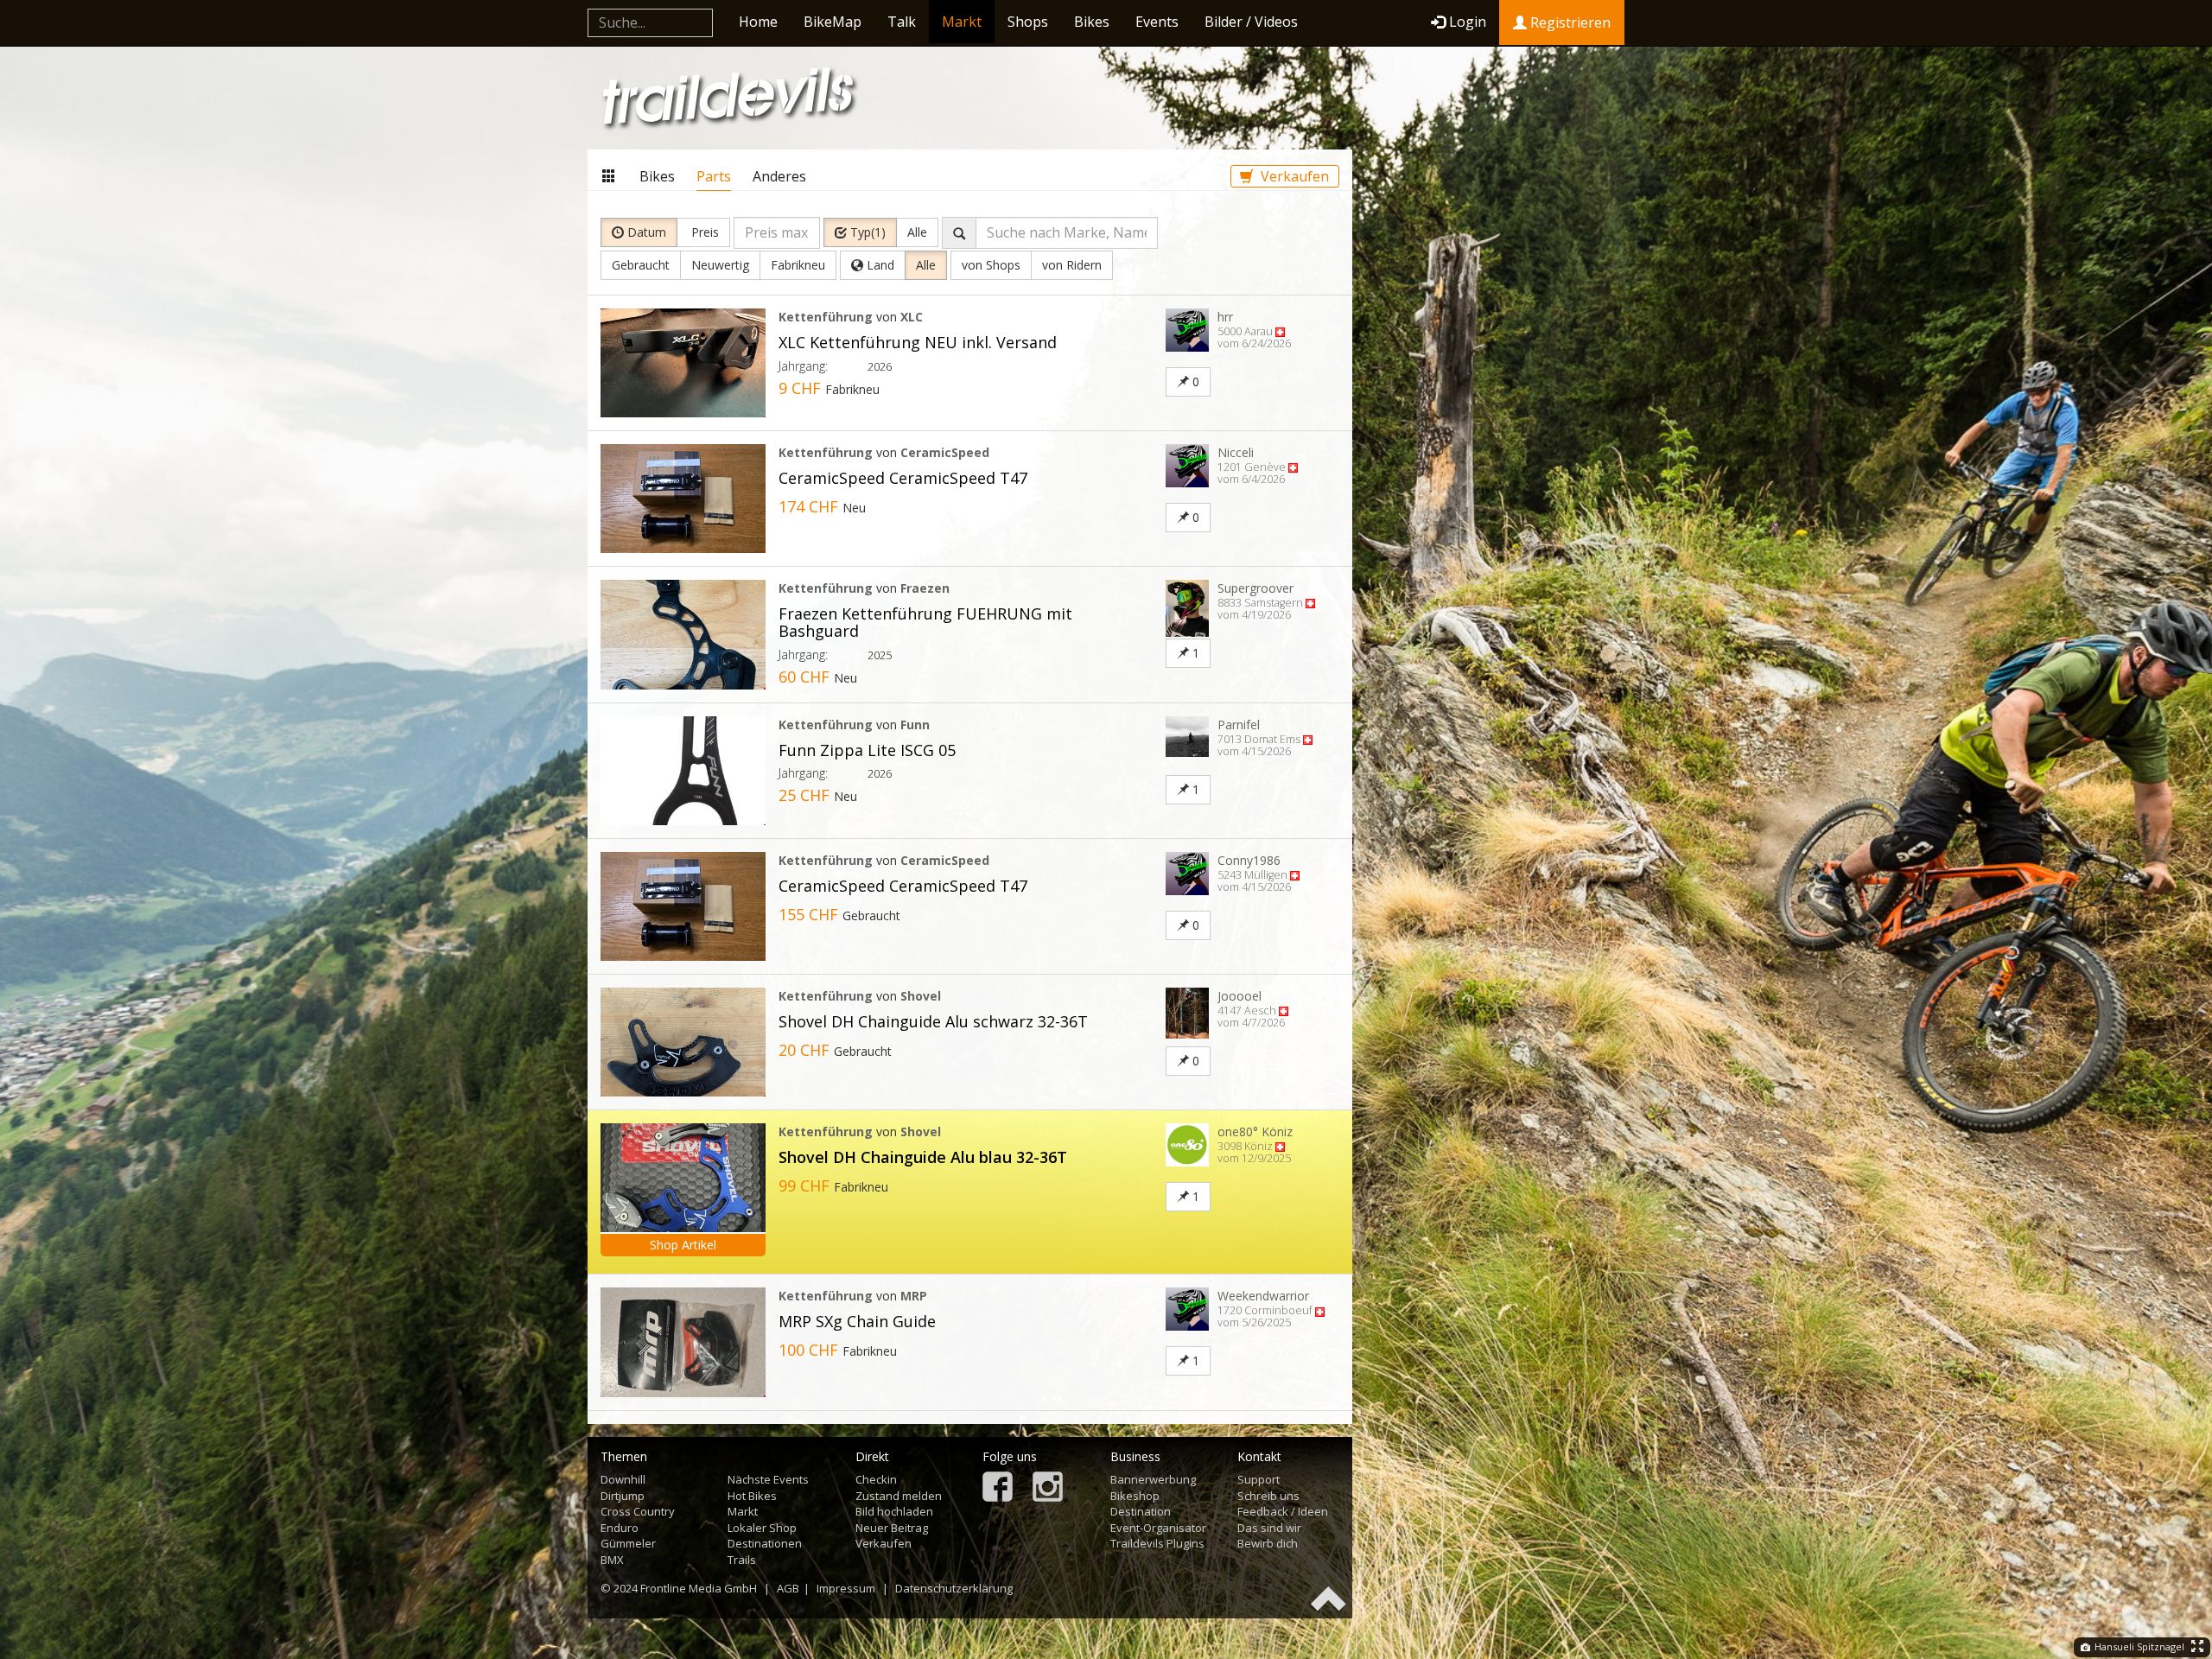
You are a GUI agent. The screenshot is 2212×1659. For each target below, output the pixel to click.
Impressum (846, 1588)
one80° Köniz (1255, 1131)
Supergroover (1255, 588)
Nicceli (1236, 452)
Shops (1028, 22)
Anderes (779, 176)
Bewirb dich (1268, 1543)
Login (1468, 22)
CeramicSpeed (945, 452)
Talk (902, 22)
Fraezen (925, 588)
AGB (788, 1588)
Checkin (876, 1479)
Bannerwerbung (1153, 1479)
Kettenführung (826, 317)
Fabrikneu (798, 265)
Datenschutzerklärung (954, 1588)
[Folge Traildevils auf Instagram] (1048, 1488)
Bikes (1092, 22)
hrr (1225, 317)
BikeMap (833, 22)
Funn (915, 725)
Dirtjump (623, 1496)
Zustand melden (899, 1496)
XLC (912, 317)
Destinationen (765, 1543)
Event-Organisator (1158, 1528)
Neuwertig (720, 265)
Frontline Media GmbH (699, 1588)
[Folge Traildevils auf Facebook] (998, 1488)
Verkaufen (1293, 176)
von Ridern (1072, 265)
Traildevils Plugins (1157, 1543)
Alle (917, 232)
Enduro (620, 1528)
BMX (612, 1560)
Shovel (921, 996)
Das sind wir (1269, 1528)
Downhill (623, 1479)
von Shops (991, 265)
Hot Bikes (752, 1496)
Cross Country (638, 1511)
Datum (645, 232)
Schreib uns (1268, 1496)
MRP (914, 1296)
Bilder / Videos (1251, 22)
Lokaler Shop (762, 1528)
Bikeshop (1135, 1496)
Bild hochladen (894, 1511)
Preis (703, 232)
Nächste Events (768, 1479)
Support (1259, 1479)
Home (758, 22)
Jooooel (1239, 996)
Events (1157, 22)
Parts (714, 176)
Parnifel (1239, 725)
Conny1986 (1249, 860)
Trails (742, 1560)
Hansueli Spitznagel (2138, 1646)
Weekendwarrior (1263, 1296)
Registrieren (1569, 22)
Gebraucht (641, 265)
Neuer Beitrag (892, 1528)
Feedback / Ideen (1283, 1511)
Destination (1141, 1511)
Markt (962, 22)
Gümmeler (628, 1543)
